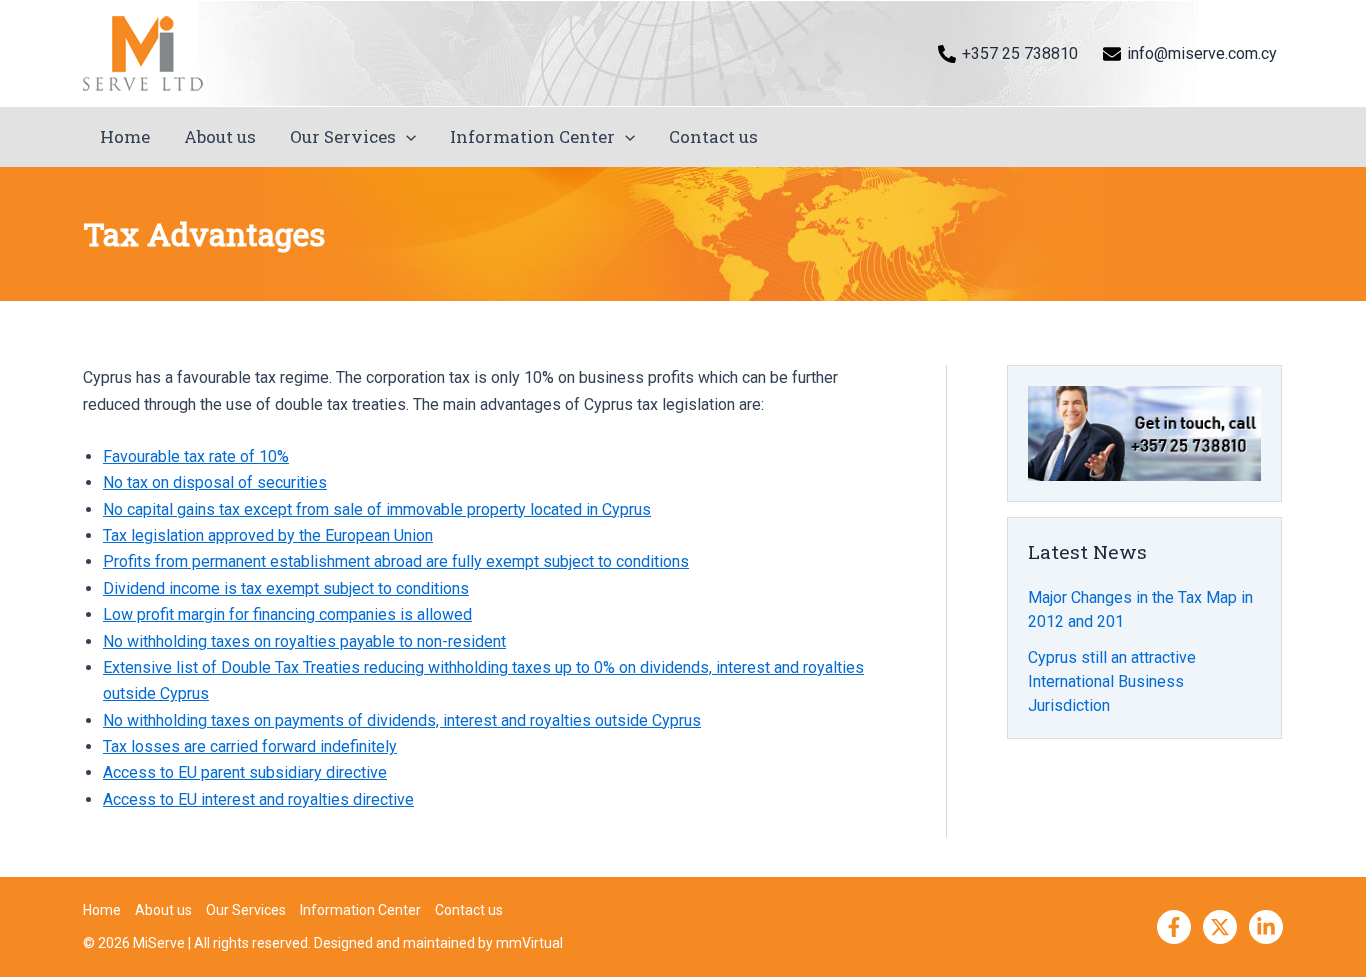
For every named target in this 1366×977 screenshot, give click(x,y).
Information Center (532, 136)
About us (220, 136)
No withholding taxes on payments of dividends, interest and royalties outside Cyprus (402, 720)
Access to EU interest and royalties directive (258, 799)
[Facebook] (1174, 927)
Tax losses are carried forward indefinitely (250, 746)
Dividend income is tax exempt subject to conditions (286, 588)
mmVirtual (529, 943)
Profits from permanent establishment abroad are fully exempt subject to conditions (396, 561)
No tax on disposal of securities (215, 482)
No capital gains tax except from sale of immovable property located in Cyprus (377, 509)
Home (125, 136)
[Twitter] (1220, 927)
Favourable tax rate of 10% (196, 456)
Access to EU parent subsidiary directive (245, 772)
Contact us (713, 136)
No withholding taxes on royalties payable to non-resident (304, 641)
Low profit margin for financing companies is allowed (287, 614)
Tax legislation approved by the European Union (268, 535)
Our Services (343, 136)
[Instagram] (1266, 927)
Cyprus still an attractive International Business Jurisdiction (1112, 681)
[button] (406, 137)
